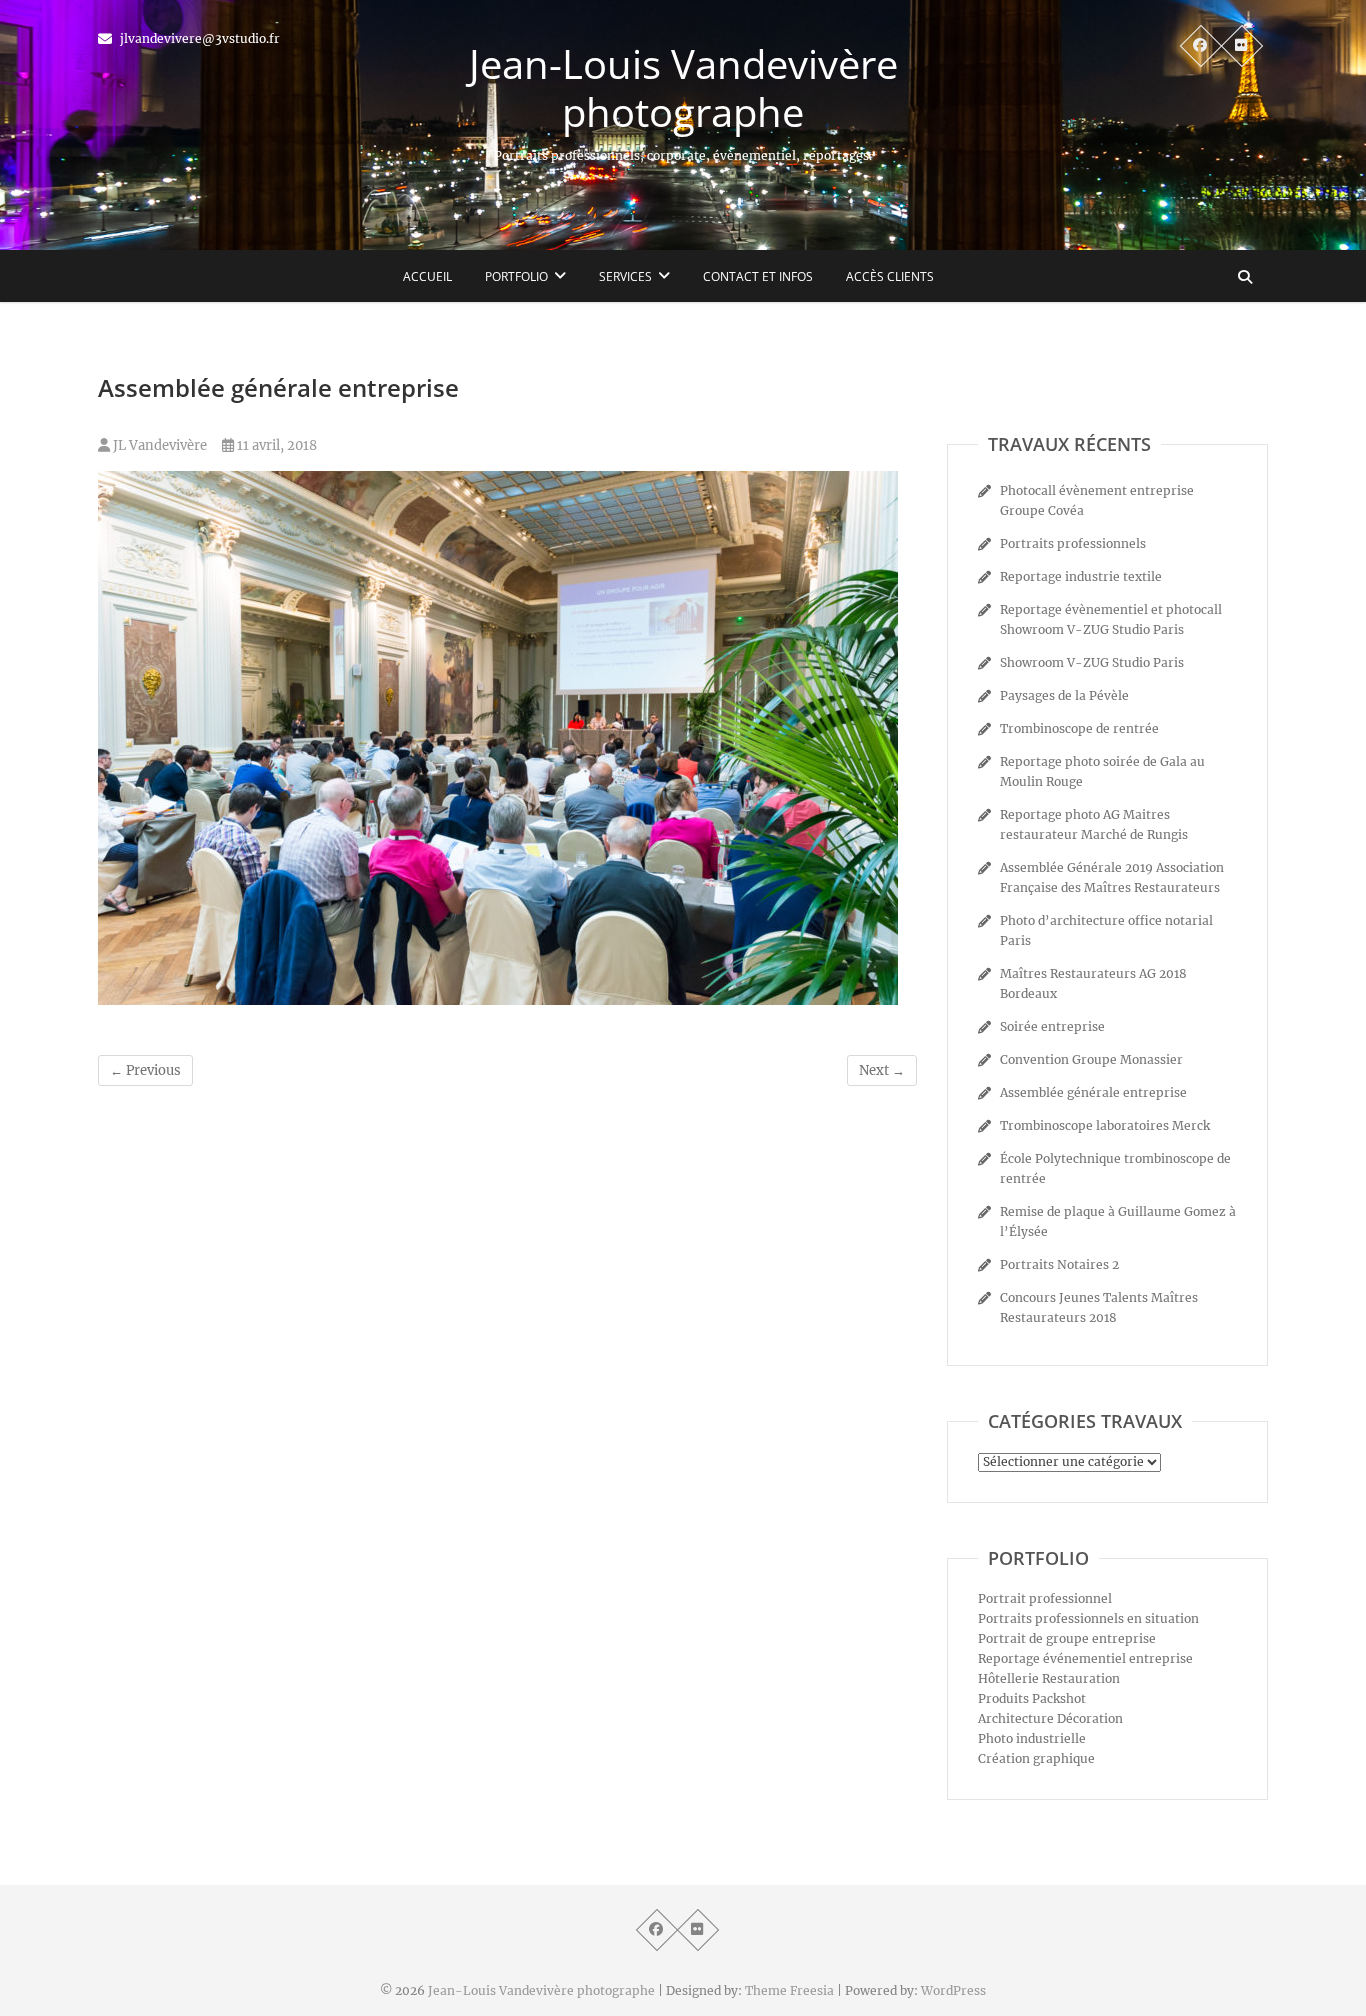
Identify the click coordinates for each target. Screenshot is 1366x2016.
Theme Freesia (789, 1990)
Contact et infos (758, 276)
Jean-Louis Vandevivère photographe (683, 88)
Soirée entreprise (1052, 1026)
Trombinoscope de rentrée (1079, 728)
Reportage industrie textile (1081, 576)
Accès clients (890, 276)
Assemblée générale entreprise (1093, 1092)
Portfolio (516, 276)
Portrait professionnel (1045, 1598)
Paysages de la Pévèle (1064, 695)
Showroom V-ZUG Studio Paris (1092, 662)
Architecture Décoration (1050, 1718)
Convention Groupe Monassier (1091, 1059)
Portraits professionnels (1073, 543)
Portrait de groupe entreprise (1067, 1638)
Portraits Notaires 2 (1059, 1264)
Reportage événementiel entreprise (1085, 1658)
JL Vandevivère (158, 445)
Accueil (427, 276)
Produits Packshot (1032, 1698)
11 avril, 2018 (275, 445)
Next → (882, 1070)
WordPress (953, 1990)
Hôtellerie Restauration (1049, 1678)
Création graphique (1036, 1758)
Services (625, 276)
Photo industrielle (1032, 1738)
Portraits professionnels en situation (1088, 1618)
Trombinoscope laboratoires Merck (1105, 1125)
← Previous (145, 1070)
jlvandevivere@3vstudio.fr (198, 38)
